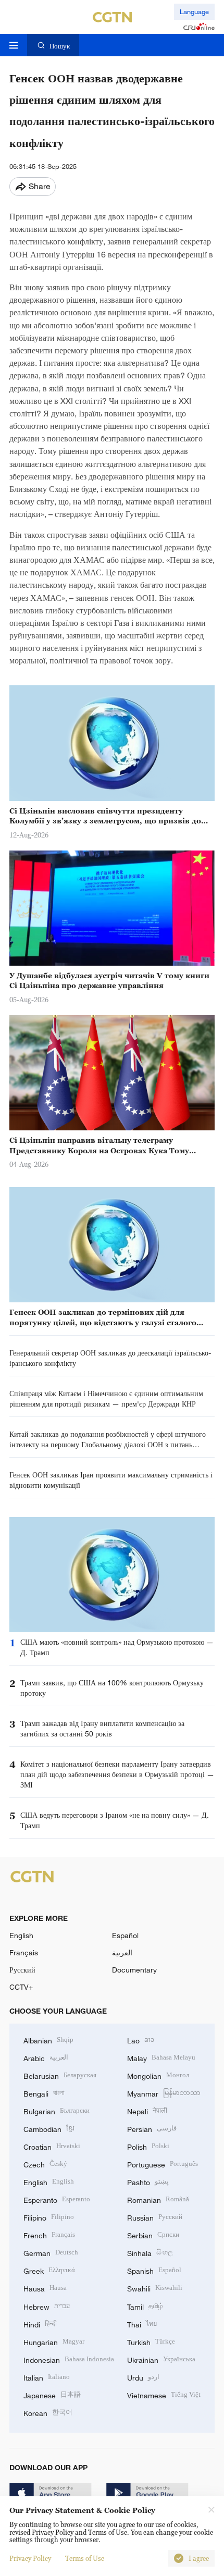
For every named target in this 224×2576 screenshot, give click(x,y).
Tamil (145, 2306)
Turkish (151, 2341)
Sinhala (150, 2252)
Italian (47, 2377)
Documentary (134, 1970)
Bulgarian (57, 2110)
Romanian (158, 2199)
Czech (45, 2164)
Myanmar (164, 2093)
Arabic (46, 2057)
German (51, 2252)
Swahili (155, 2288)
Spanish (154, 2270)
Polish (148, 2146)
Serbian (153, 2234)
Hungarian (54, 2341)
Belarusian (60, 2075)
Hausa (45, 2288)
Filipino (49, 2217)
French (49, 2234)
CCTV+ (21, 1987)
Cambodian (49, 2128)
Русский (22, 1970)
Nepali (147, 2110)
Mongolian (158, 2075)
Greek (49, 2270)
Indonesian (69, 2359)
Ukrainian (161, 2359)
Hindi (40, 2324)
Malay (161, 2057)
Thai (142, 2324)
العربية (122, 1952)
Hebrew (47, 2306)
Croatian (52, 2146)
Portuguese (163, 2164)
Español (125, 1935)
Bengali (44, 2093)
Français (24, 1952)
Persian (152, 2128)
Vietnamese (164, 2394)
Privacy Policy (30, 2558)
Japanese (52, 2394)
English (21, 1935)
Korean (48, 2412)
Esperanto (57, 2199)
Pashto (148, 2181)
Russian (155, 2217)
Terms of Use (85, 2558)
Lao (141, 2039)
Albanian (48, 2039)
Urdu (143, 2377)
